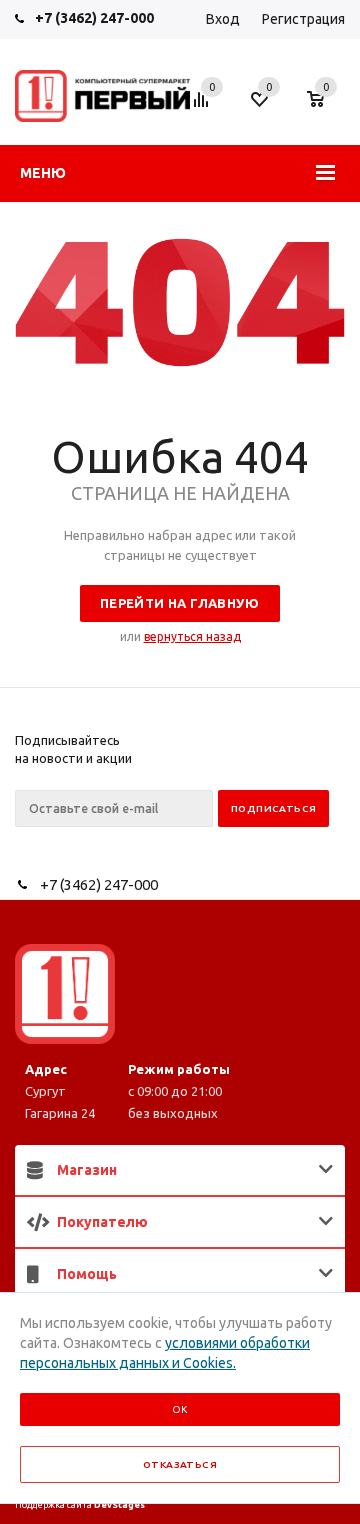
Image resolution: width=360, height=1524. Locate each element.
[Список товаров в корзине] (325, 109)
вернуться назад (192, 636)
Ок (180, 1409)
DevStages (119, 1505)
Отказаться (180, 1464)
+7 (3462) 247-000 (94, 18)
